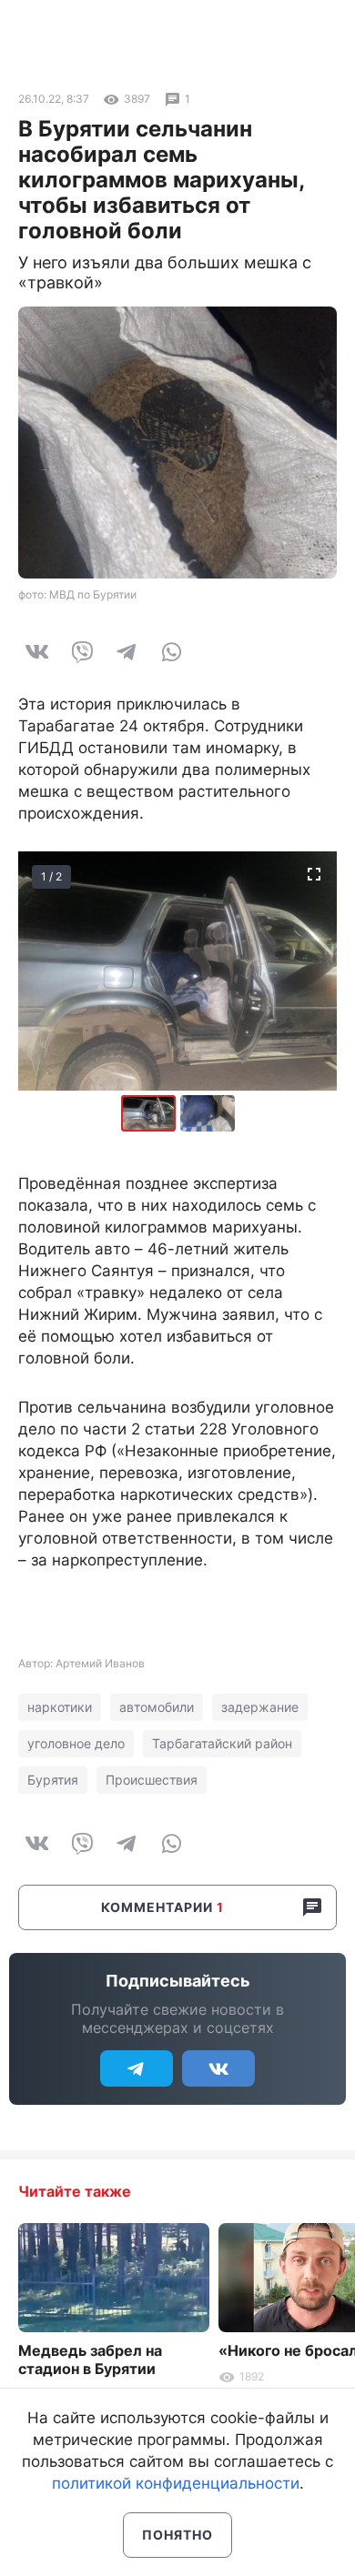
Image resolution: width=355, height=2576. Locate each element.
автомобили (157, 1707)
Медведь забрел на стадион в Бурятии (90, 2360)
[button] (208, 1113)
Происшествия (152, 1780)
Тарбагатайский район (222, 1743)
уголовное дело (76, 1743)
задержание (260, 1707)
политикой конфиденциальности (176, 2483)
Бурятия (53, 1780)
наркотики (60, 1707)
